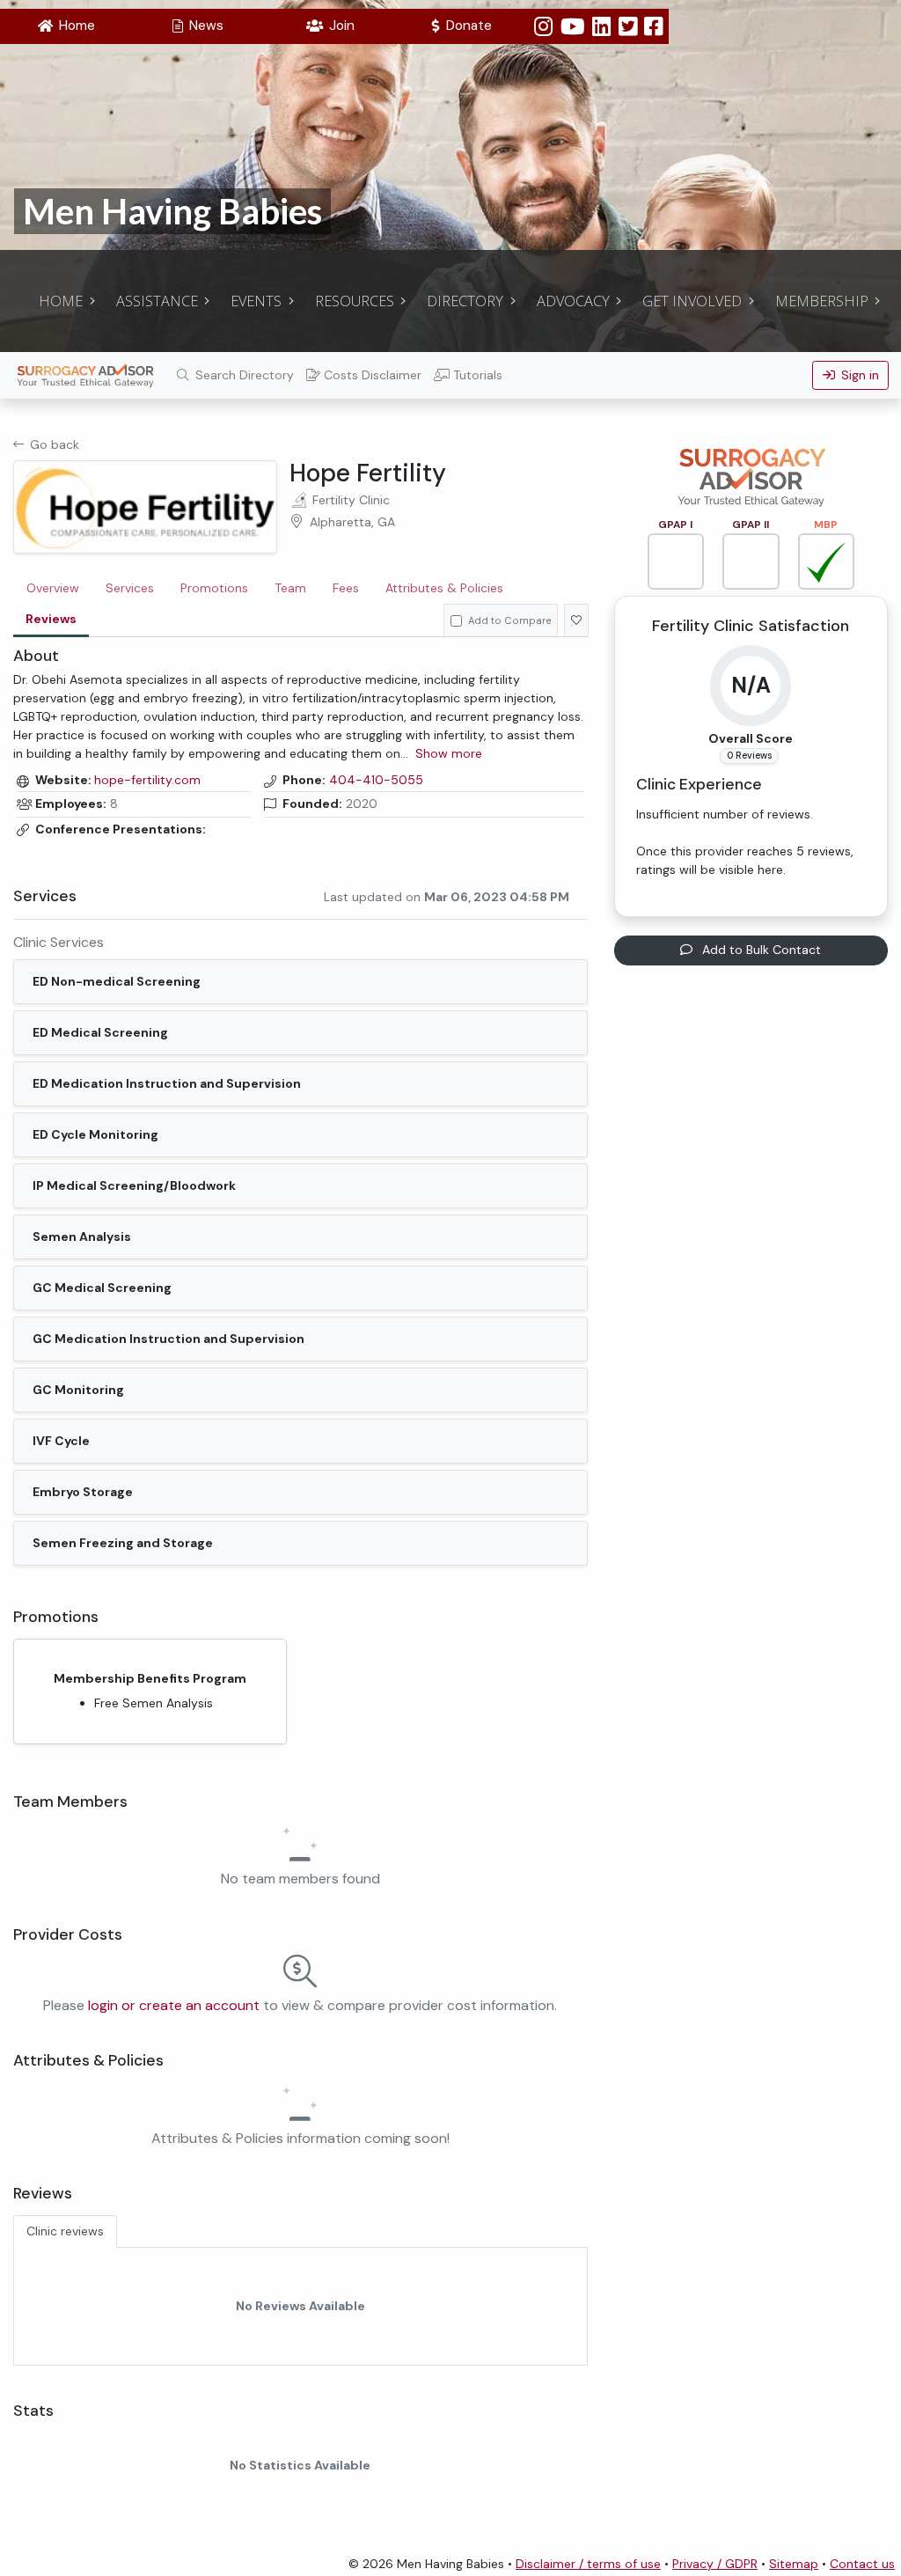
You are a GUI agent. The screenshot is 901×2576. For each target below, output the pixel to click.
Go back (55, 444)
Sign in (857, 375)
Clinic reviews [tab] (65, 2231)
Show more (449, 753)
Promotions (214, 588)
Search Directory (243, 375)
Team (290, 588)
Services (130, 588)
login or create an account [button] (174, 2005)
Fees (346, 588)
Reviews (51, 619)
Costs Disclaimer (371, 375)
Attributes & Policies (444, 588)
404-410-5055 (376, 780)
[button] (66, 26)
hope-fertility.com (147, 780)
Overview (53, 588)
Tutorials (476, 375)
